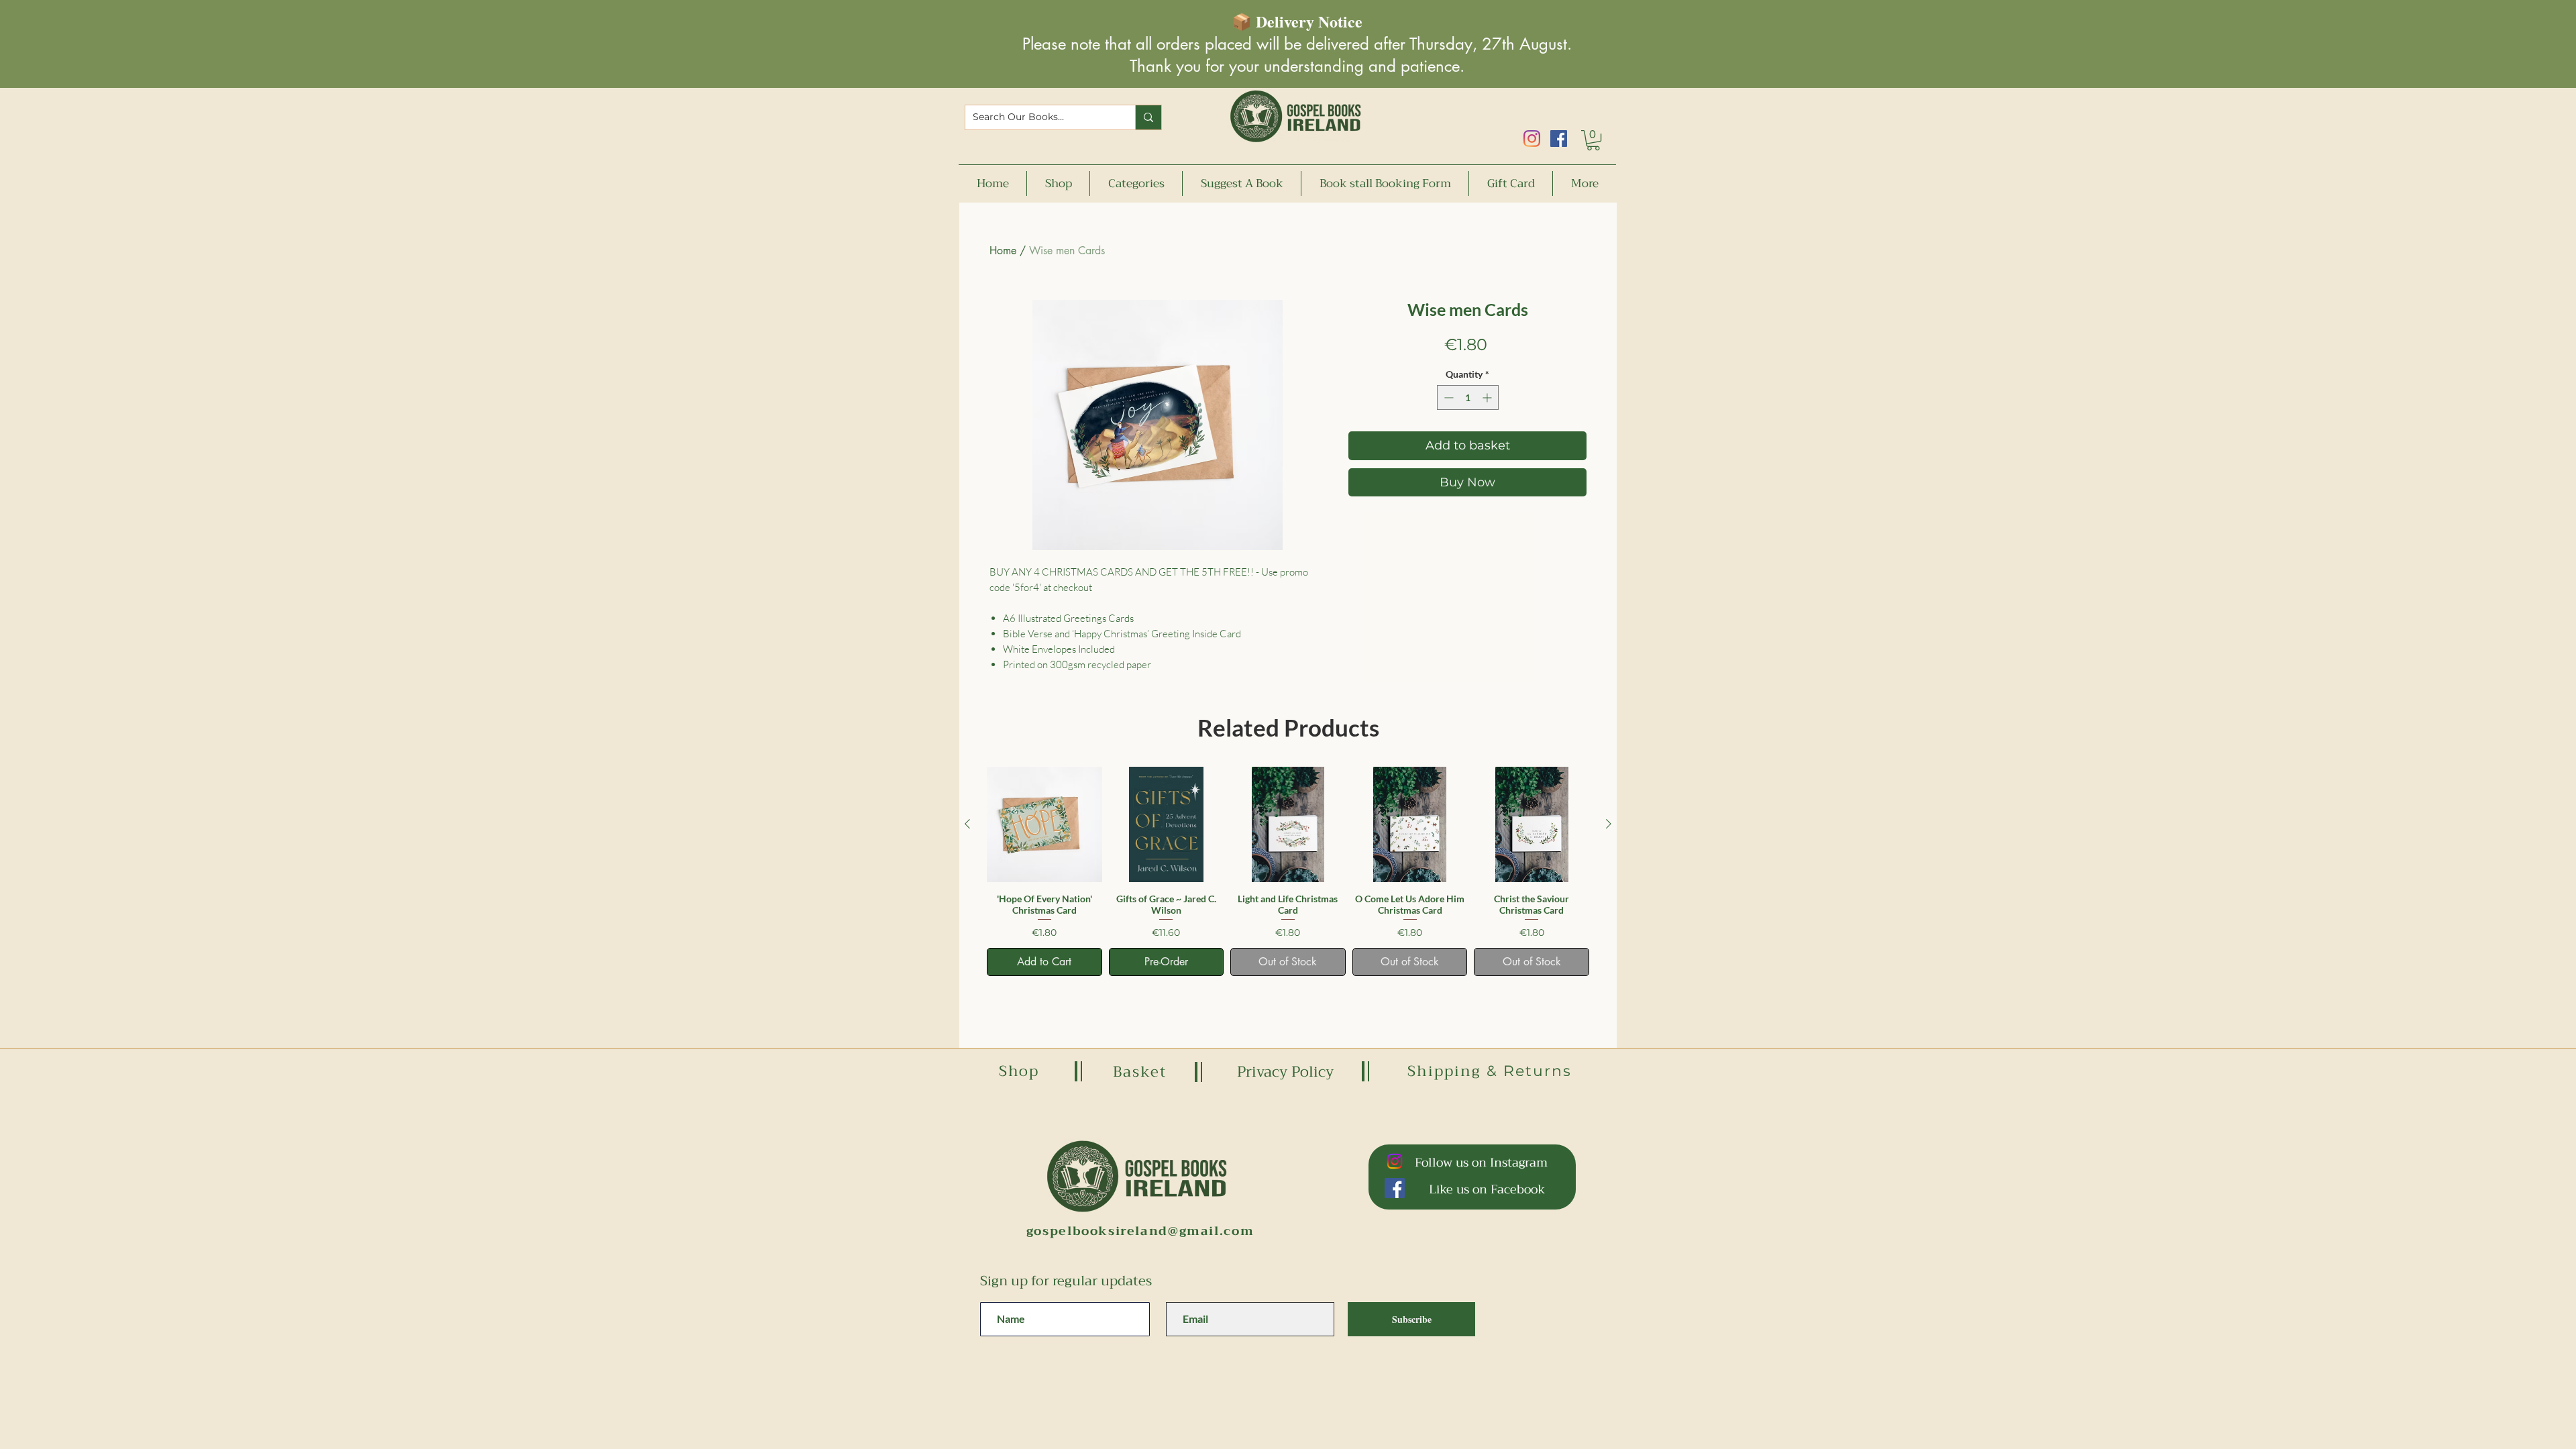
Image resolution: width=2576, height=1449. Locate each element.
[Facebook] (1559, 139)
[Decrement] (1447, 397)
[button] (1593, 140)
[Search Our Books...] (1148, 117)
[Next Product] (1609, 824)
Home (1003, 251)
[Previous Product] (967, 824)
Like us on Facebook (1487, 1189)
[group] (1288, 871)
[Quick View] (1044, 824)
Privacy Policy (1285, 1072)
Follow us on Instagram (1481, 1163)
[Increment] (1488, 397)
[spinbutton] (1468, 397)
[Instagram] (1532, 139)
